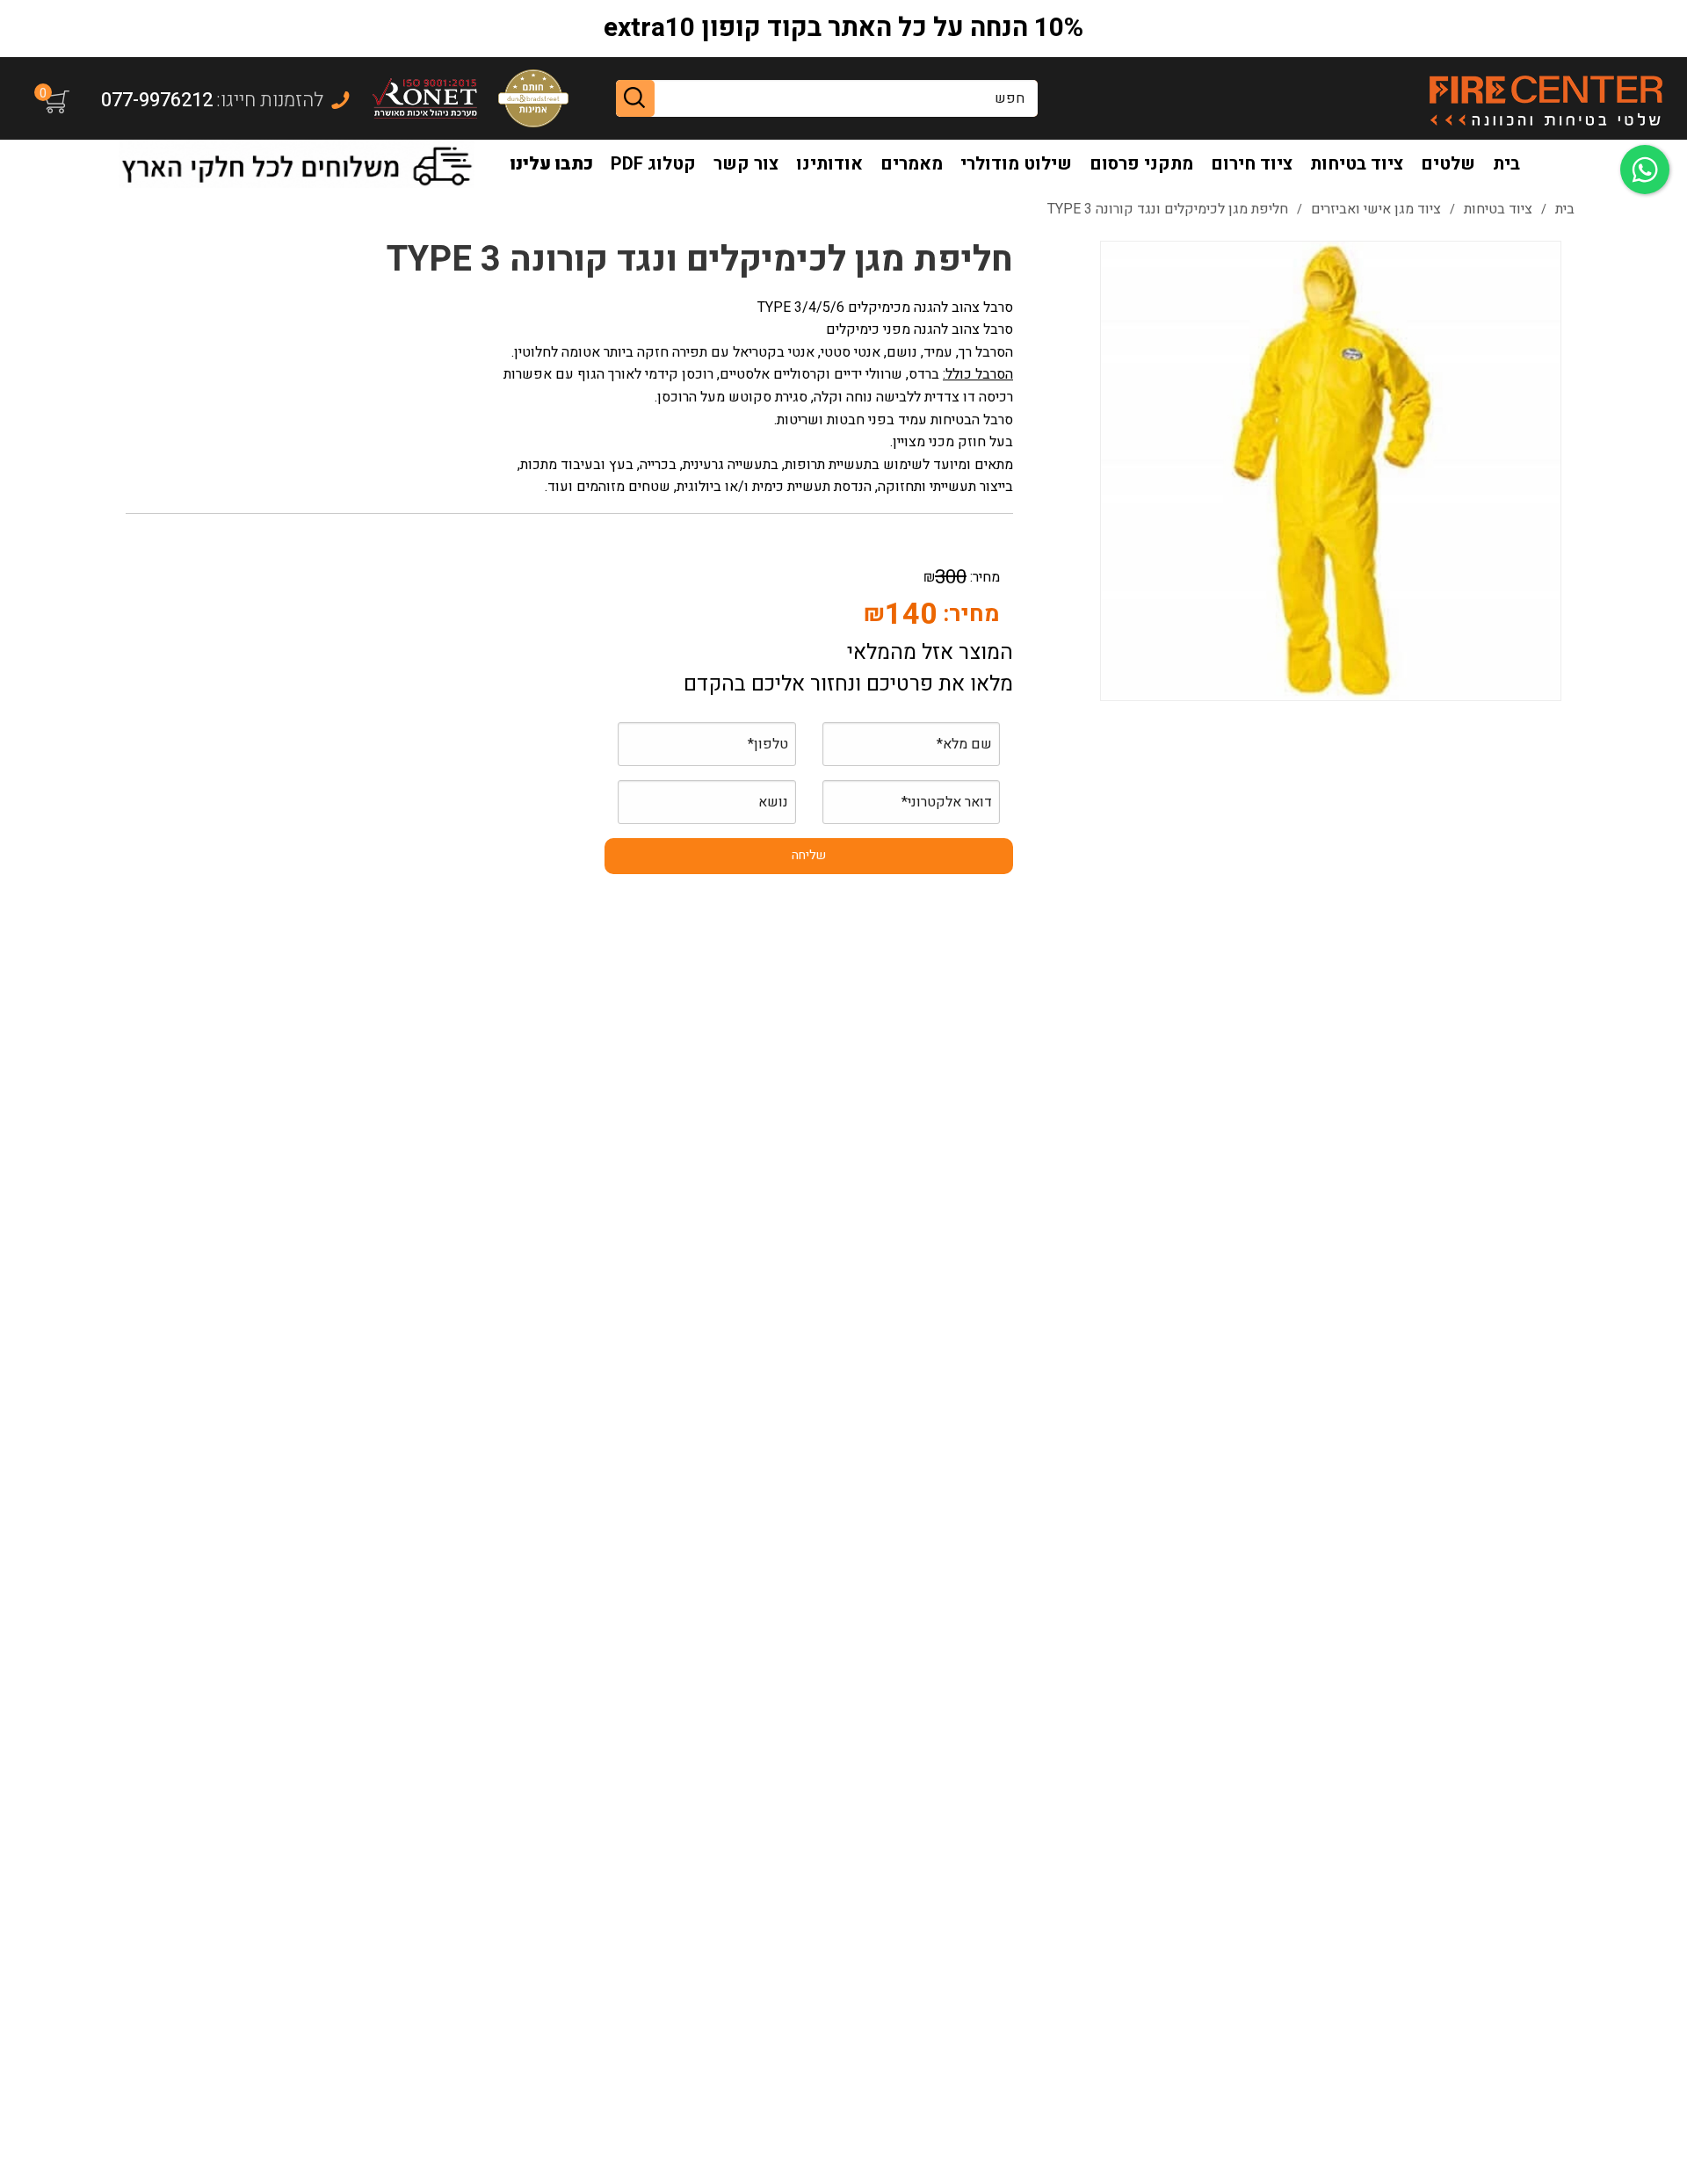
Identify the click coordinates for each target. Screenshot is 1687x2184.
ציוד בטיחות (1357, 164)
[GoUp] (1545, 98)
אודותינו (829, 164)
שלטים (1448, 164)
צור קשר (746, 164)
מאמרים (912, 164)
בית (1506, 164)
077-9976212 (157, 100)
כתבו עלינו (552, 164)
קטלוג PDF (653, 164)
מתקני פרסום (1141, 164)
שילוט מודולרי (1016, 164)
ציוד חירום (1252, 164)
